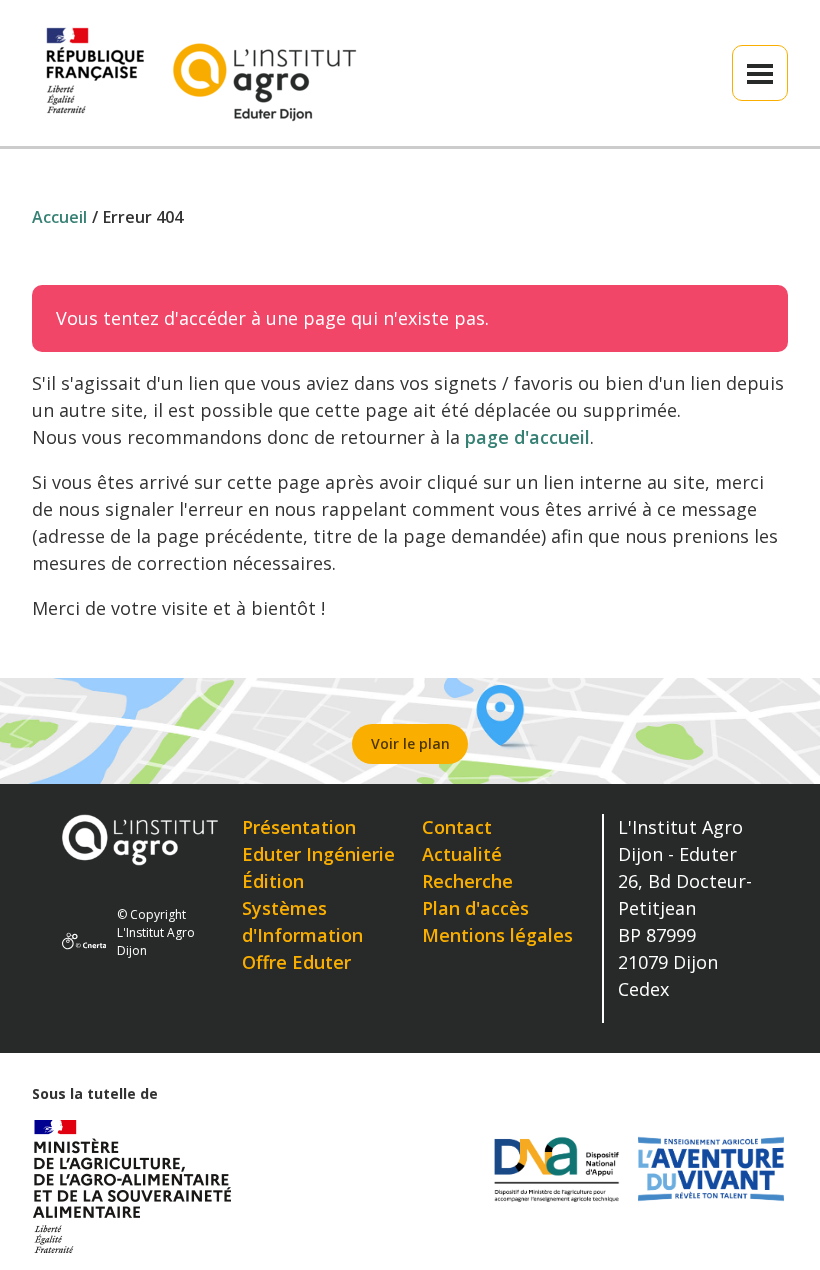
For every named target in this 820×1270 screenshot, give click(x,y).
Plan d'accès (475, 908)
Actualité (462, 854)
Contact (457, 827)
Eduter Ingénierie (318, 854)
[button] (760, 73)
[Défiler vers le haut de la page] (777, 1227)
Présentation (299, 827)
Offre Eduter (296, 962)
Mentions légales (497, 935)
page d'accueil (527, 437)
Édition (273, 881)
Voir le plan (410, 743)
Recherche (467, 881)
